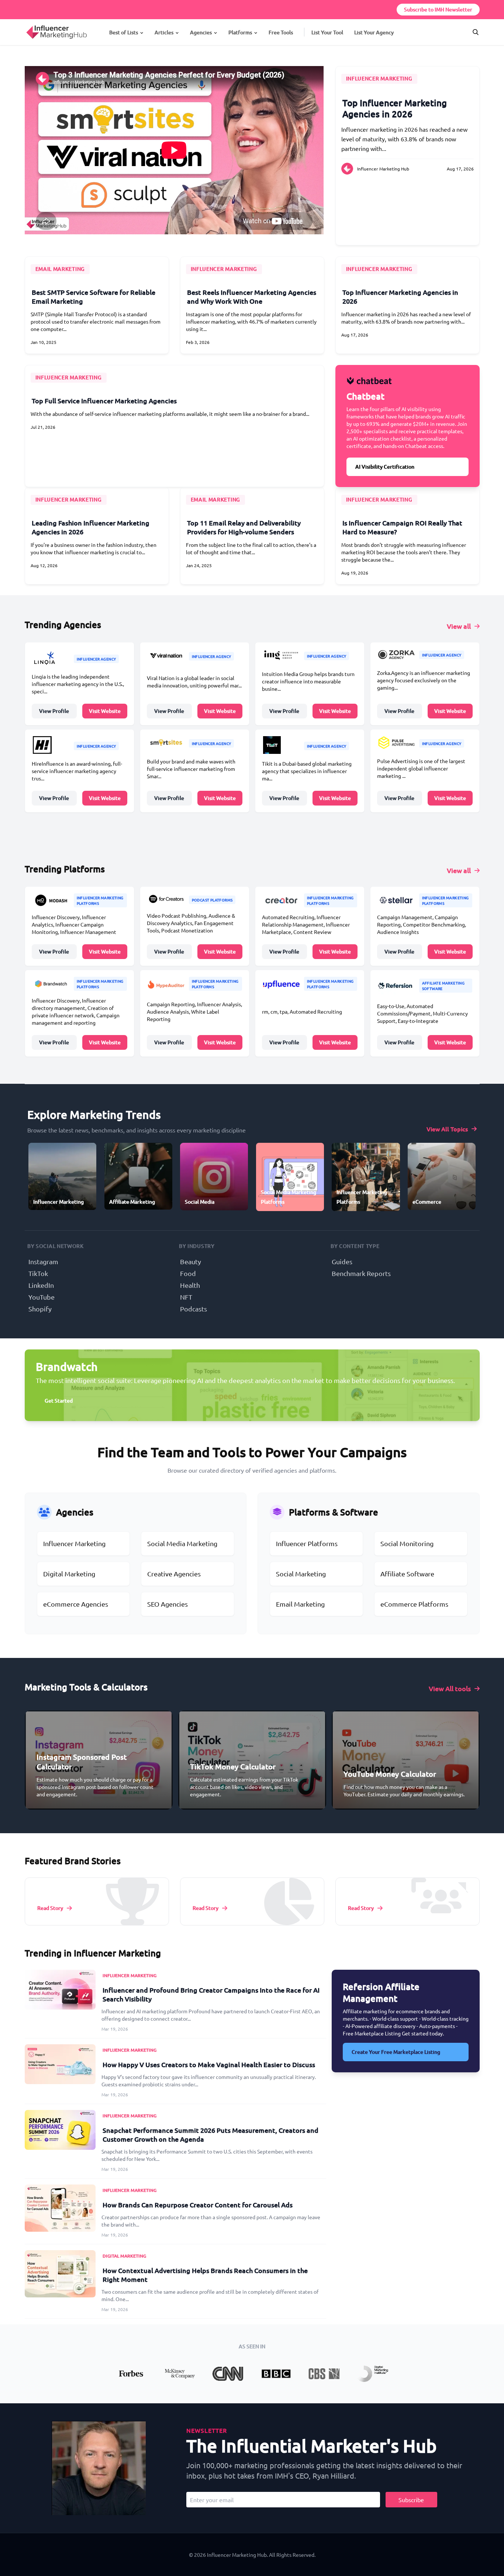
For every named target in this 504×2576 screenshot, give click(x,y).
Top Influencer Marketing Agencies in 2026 (395, 108)
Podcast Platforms (212, 900)
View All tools (450, 1688)
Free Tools (281, 32)
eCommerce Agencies (76, 1604)
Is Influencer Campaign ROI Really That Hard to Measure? (402, 527)
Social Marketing (301, 1574)
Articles (164, 32)
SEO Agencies (168, 1604)
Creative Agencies (174, 1574)
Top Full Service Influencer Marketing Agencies (104, 401)
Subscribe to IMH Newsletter (438, 9)
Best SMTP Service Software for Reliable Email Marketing (94, 296)
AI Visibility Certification (385, 467)
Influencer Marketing (379, 78)
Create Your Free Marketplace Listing (396, 2052)
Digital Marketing (69, 1574)
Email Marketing (300, 1604)
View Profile (54, 711)
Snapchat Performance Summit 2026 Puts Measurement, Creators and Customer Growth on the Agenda (210, 2134)
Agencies (201, 32)
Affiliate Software (407, 1574)
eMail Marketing (60, 269)
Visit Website (105, 711)
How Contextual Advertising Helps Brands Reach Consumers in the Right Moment (205, 2275)
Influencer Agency (96, 659)
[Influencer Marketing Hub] (26, 25)
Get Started (59, 1401)
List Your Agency (374, 32)
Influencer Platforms (307, 1543)
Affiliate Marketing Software (443, 986)
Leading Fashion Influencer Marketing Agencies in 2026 (91, 527)
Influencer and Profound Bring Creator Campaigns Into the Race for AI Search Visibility (211, 1994)
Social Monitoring (407, 1543)
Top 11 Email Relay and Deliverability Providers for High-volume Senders (244, 527)
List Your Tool (327, 32)
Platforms (240, 32)
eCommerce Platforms (414, 1604)
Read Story (50, 1908)
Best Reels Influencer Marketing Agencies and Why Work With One (252, 296)
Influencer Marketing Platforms (100, 900)
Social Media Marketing (182, 1543)
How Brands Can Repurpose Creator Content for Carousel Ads (198, 2205)
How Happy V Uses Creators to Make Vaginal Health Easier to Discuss (209, 2064)
